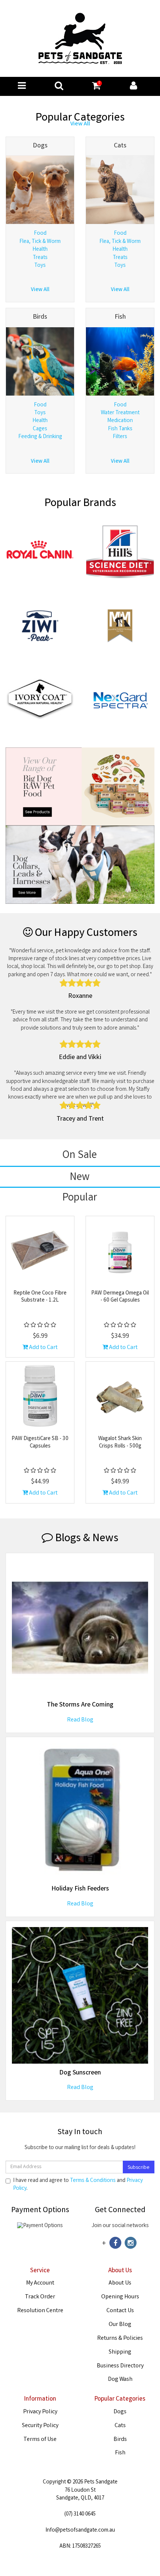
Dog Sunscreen (80, 2073)
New (80, 1178)
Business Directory (120, 2366)
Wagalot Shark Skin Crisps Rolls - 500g (120, 1443)
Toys (40, 266)
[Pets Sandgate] (80, 39)
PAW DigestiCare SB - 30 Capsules (40, 1443)
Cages (40, 429)
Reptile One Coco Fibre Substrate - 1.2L (40, 1297)
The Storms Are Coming (80, 1705)
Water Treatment (120, 413)
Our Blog (120, 2325)
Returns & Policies (120, 2338)
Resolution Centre (40, 2311)
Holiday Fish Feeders (80, 1889)
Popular (80, 1198)
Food (40, 234)
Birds (40, 317)
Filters (120, 437)
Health (40, 250)
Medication (120, 421)
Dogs (40, 146)
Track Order (40, 2297)
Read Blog (80, 1720)
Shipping (120, 2352)
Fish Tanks (120, 429)
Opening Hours (120, 2297)
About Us (120, 2283)
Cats (120, 146)
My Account (40, 2283)
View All (40, 290)
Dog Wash (120, 2380)
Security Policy (40, 2426)
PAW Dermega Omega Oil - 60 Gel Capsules (120, 1297)
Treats (40, 258)
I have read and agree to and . (78, 2185)
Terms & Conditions (93, 2181)
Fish (120, 317)
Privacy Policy (40, 2412)
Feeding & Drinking (40, 437)
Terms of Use (40, 2440)
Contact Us (120, 2311)
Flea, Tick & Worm (40, 242)
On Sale (80, 1156)
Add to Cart (43, 1348)
